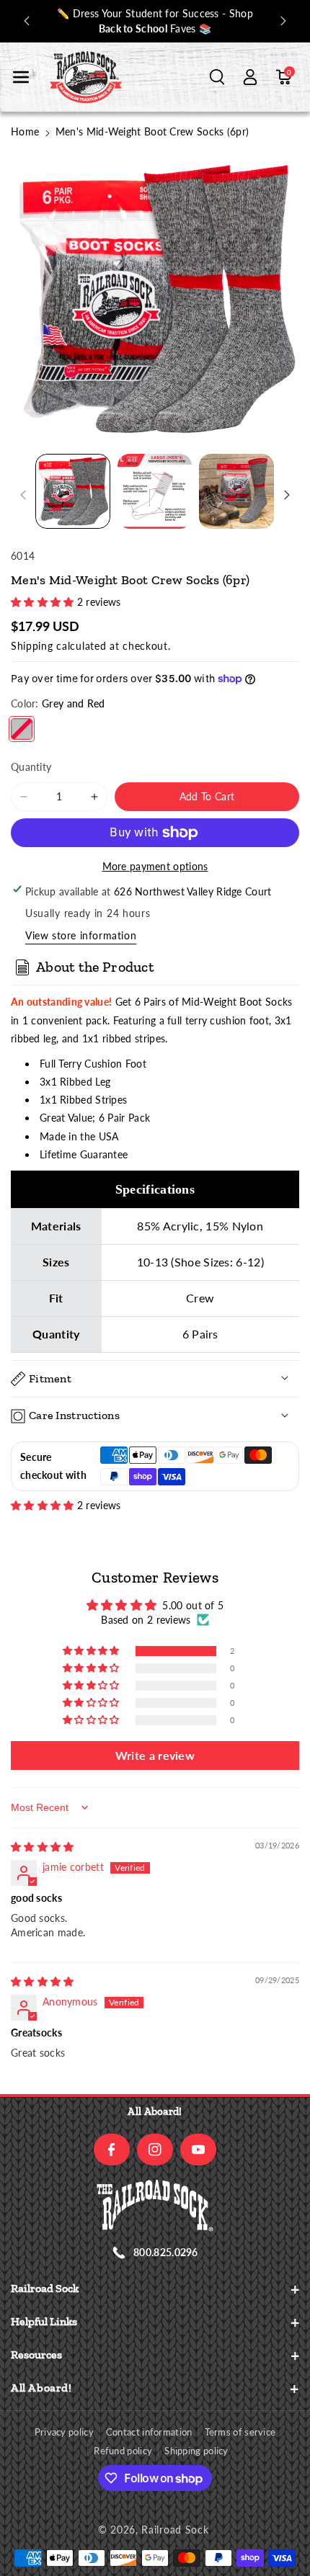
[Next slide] (283, 21)
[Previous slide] (27, 21)
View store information (81, 935)
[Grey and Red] (22, 729)
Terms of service (240, 2432)
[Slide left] (23, 495)
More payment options (155, 866)
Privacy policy (64, 2432)
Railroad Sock (175, 2530)
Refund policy (123, 2451)
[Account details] (250, 77)
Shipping (32, 646)
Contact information (149, 2432)
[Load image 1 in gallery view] (73, 491)
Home (25, 131)
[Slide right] (287, 495)
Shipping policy (196, 2451)
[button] (21, 77)
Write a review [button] (155, 1755)
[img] (43, 1847)
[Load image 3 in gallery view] (236, 491)
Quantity (31, 767)
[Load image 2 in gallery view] (155, 491)
